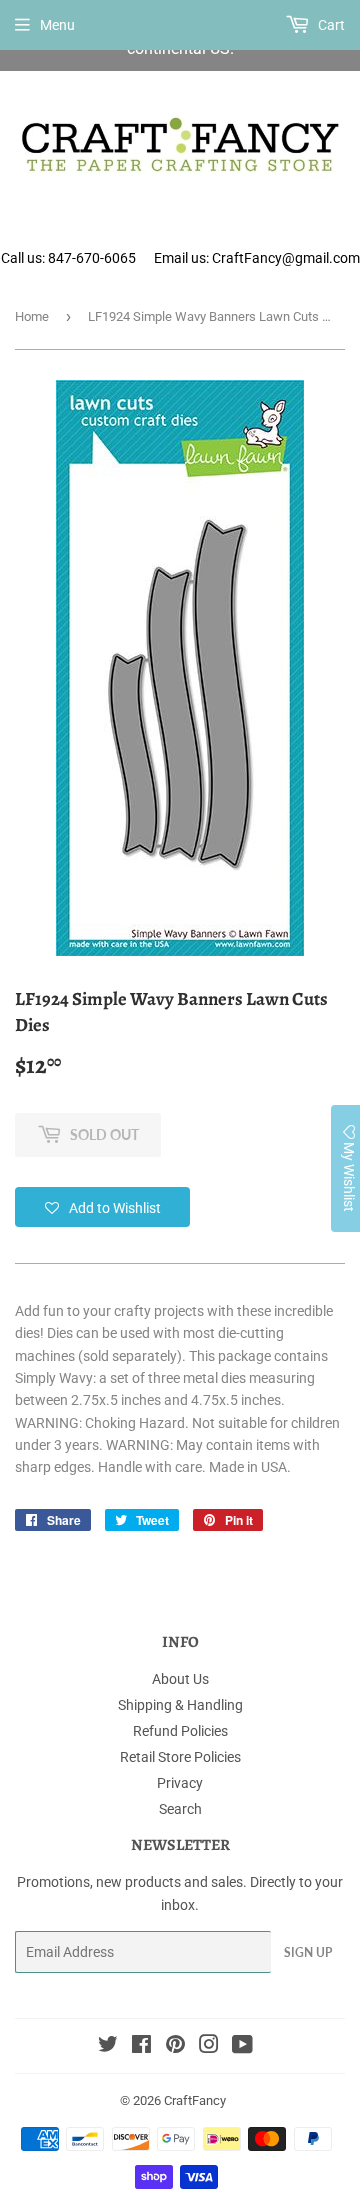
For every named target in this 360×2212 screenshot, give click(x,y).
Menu (57, 25)
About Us (180, 1679)
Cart (330, 25)
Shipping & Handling (180, 1705)
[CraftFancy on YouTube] (242, 2047)
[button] (102, 1207)
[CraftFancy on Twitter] (108, 2047)
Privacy (180, 1783)
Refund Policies (180, 1731)
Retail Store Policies (180, 1757)
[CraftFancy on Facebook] (141, 2047)
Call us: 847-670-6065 (68, 258)
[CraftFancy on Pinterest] (175, 2047)
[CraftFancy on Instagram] (209, 2047)
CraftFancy (195, 2100)
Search (180, 1809)
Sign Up (308, 1952)
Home (32, 316)
